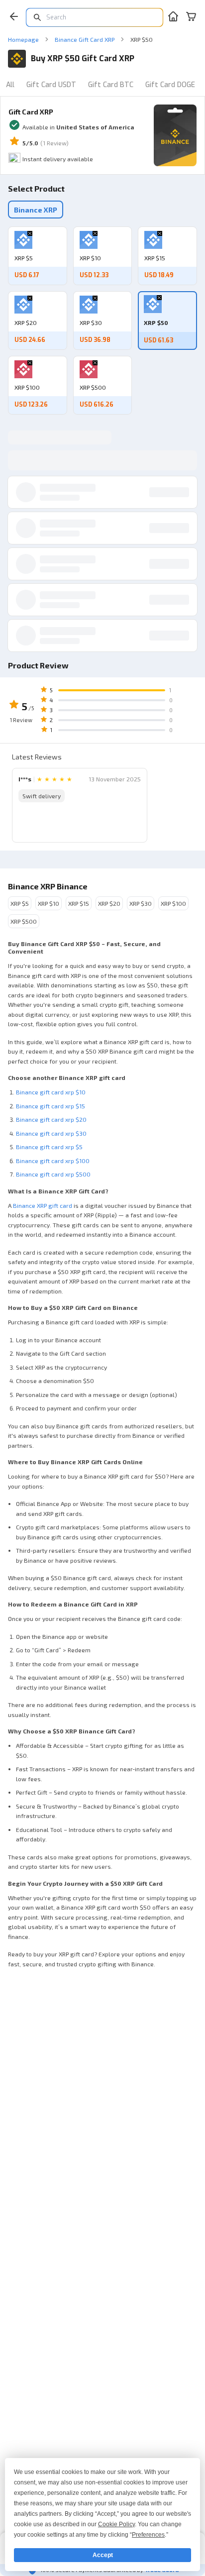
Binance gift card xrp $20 (51, 1119)
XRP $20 (109, 903)
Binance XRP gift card (43, 1205)
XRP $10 (49, 903)
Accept (103, 2555)
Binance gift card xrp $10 (51, 1092)
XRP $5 (20, 903)
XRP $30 (141, 903)
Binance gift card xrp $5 (49, 1147)
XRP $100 (173, 903)
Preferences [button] (148, 2535)
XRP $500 (24, 921)
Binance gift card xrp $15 (51, 1106)
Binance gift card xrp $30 (51, 1133)
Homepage (23, 39)
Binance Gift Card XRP (85, 39)
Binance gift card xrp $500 (53, 1174)
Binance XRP (36, 210)
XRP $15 (79, 903)
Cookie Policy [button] (116, 2524)
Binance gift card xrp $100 (53, 1161)
